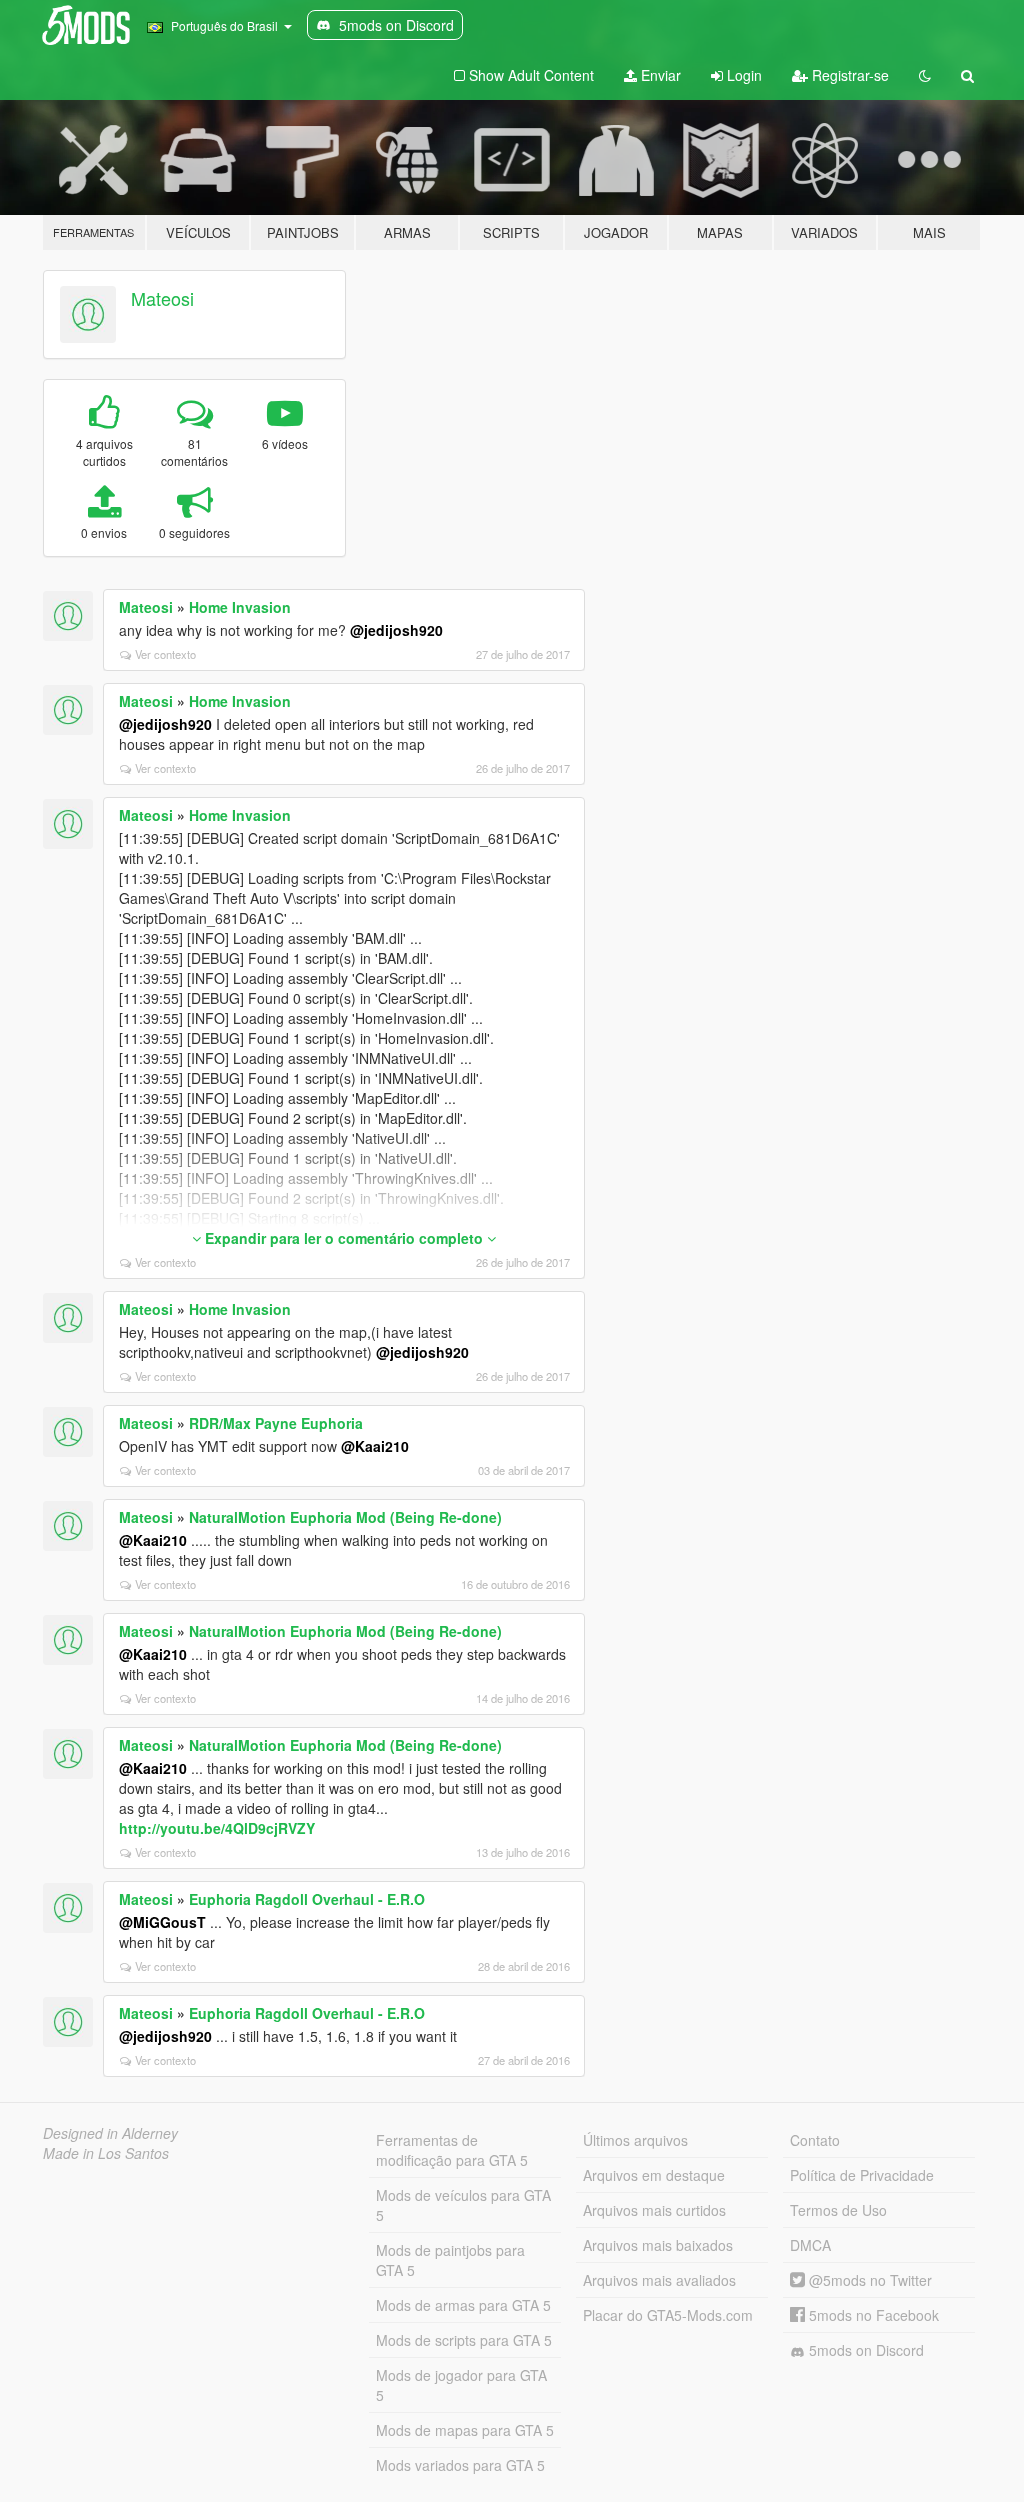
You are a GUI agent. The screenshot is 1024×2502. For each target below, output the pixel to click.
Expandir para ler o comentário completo (344, 1238)
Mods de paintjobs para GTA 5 (450, 2260)
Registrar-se (848, 75)
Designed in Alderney (110, 2133)
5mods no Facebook (872, 2315)
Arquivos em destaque (654, 2175)
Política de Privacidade (862, 2175)
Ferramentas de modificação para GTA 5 (452, 2150)
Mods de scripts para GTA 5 (464, 2340)
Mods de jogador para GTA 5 (461, 2385)
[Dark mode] (925, 75)
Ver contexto (165, 654)
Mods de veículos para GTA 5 (463, 2205)
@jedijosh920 (396, 630)
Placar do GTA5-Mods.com (668, 2315)
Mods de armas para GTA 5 (463, 2305)
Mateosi (162, 298)
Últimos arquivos (635, 2140)
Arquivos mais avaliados (659, 2280)
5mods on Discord (864, 2350)
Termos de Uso (838, 2210)
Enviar (659, 75)
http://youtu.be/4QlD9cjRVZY (217, 1828)
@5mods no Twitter (868, 2280)
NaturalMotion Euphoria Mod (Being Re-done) (345, 1517)
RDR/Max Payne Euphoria (276, 1423)
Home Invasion (240, 607)
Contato (815, 2140)
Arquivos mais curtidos (654, 2210)
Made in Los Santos (106, 2153)
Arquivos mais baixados (658, 2245)
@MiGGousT (162, 1922)
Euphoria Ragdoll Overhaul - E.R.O (307, 1899)
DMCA (810, 2245)
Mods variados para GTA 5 (460, 2465)
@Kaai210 (375, 1446)
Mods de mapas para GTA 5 (465, 2430)
